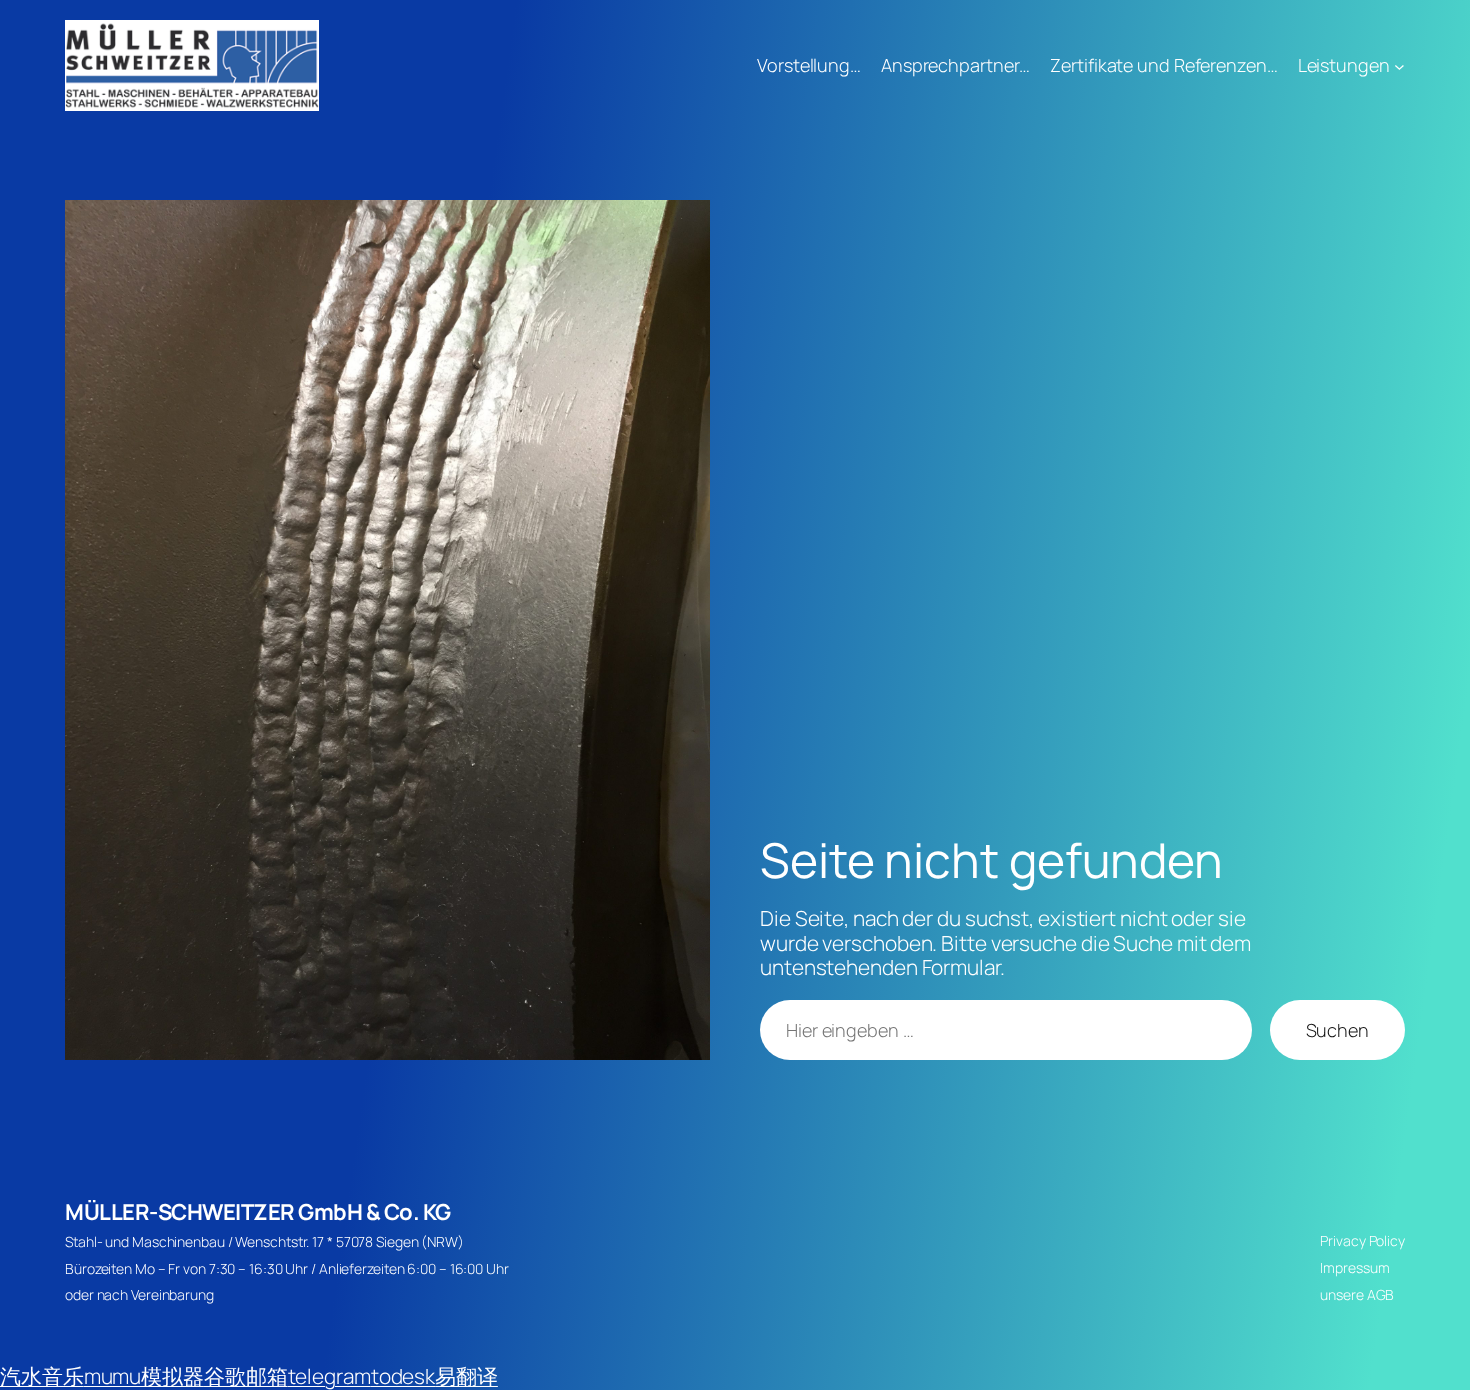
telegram (329, 1376)
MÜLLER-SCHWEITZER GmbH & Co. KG (258, 1212)
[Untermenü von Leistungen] (1399, 65)
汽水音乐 (42, 1376)
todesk (403, 1376)
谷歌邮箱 (246, 1376)
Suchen (1337, 1030)
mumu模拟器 (144, 1376)
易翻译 (466, 1376)
